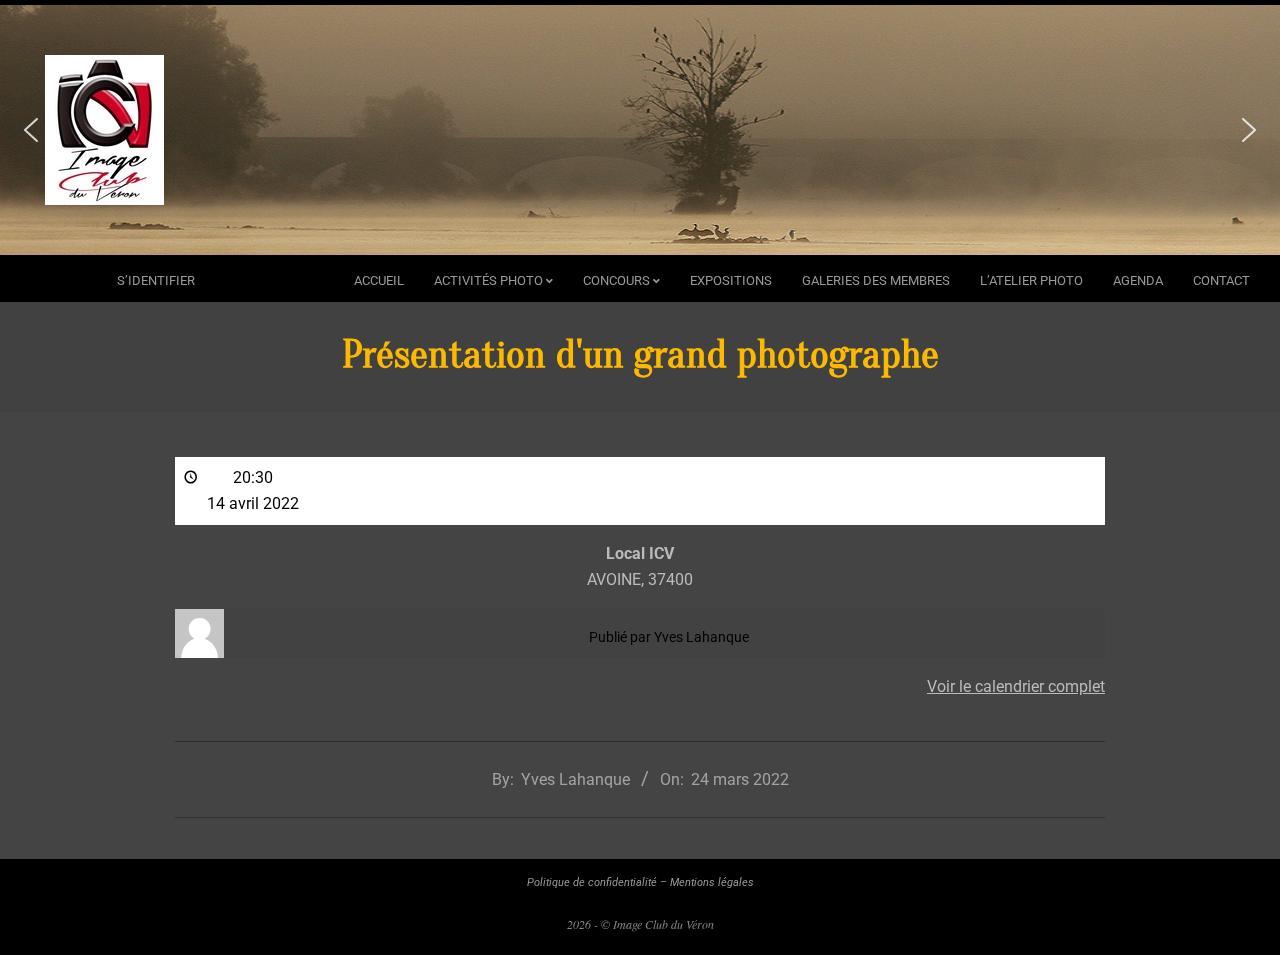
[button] (31, 130)
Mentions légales (712, 882)
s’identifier (156, 280)
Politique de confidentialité (592, 882)
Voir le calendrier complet (1016, 686)
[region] (640, 130)
